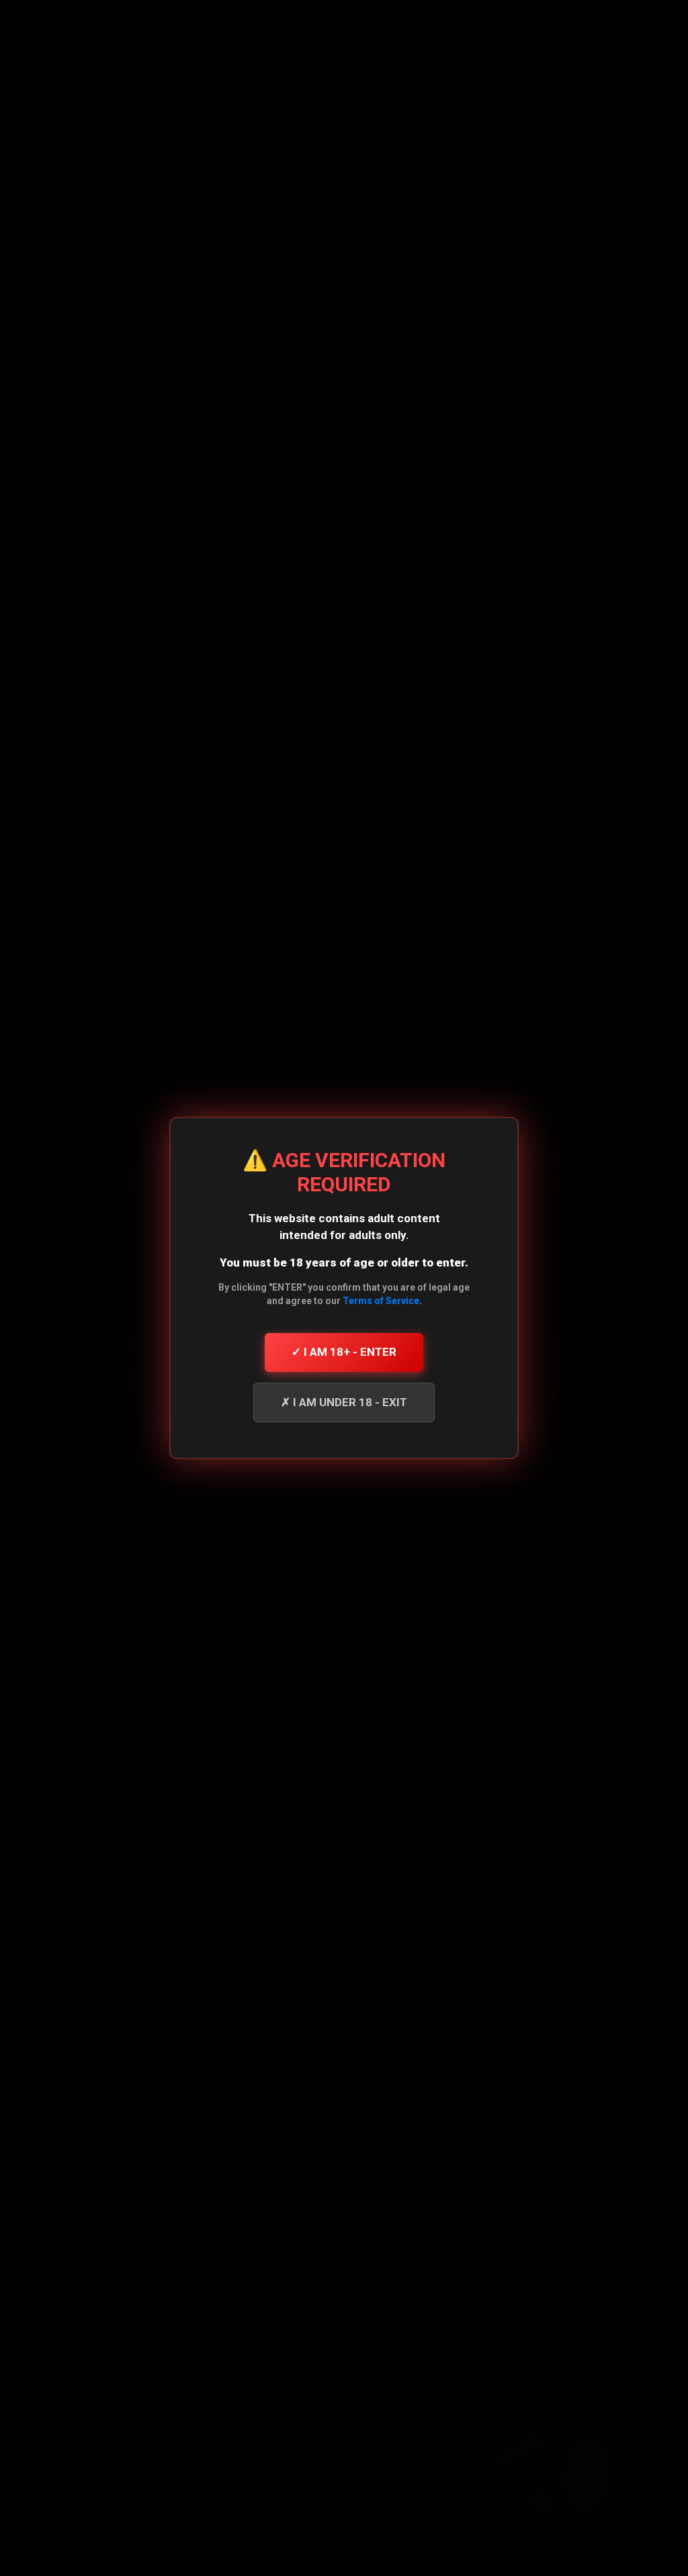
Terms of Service (381, 1301)
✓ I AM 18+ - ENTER (344, 1352)
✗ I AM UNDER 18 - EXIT (344, 1402)
